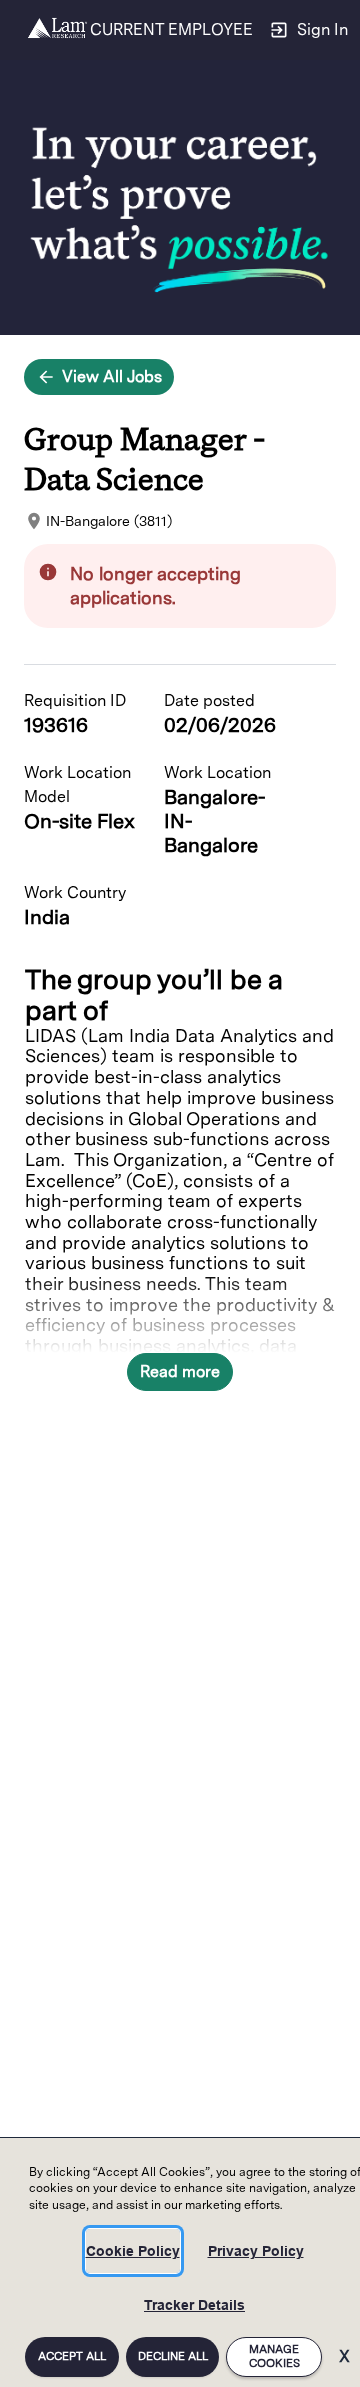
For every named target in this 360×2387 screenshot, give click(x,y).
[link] (57, 30)
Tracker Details (194, 2305)
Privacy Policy (256, 2251)
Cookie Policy (133, 2251)
